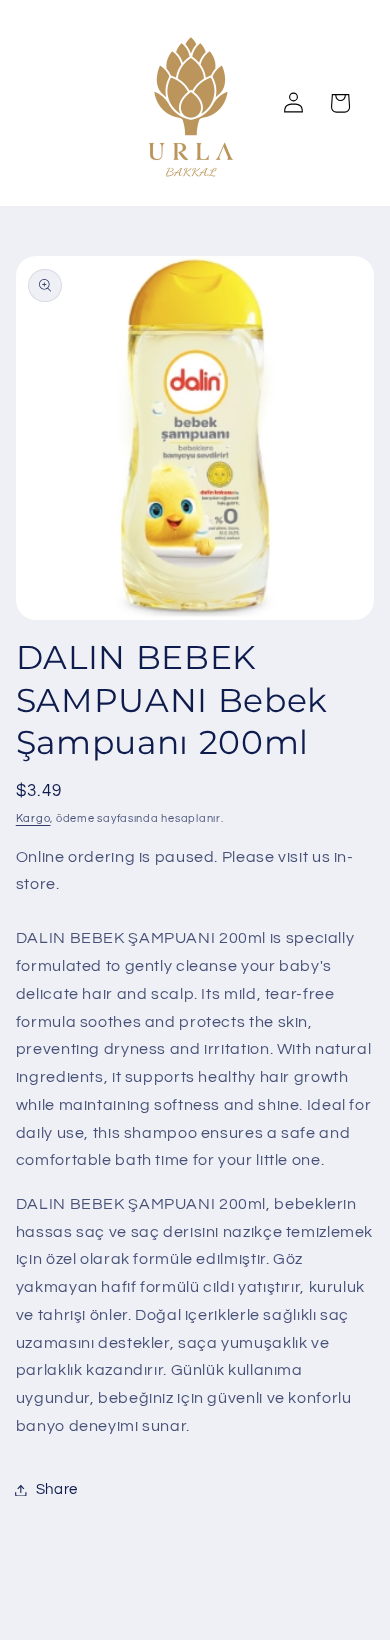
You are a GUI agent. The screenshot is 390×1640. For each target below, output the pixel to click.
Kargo (33, 818)
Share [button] (57, 1489)
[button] (340, 103)
